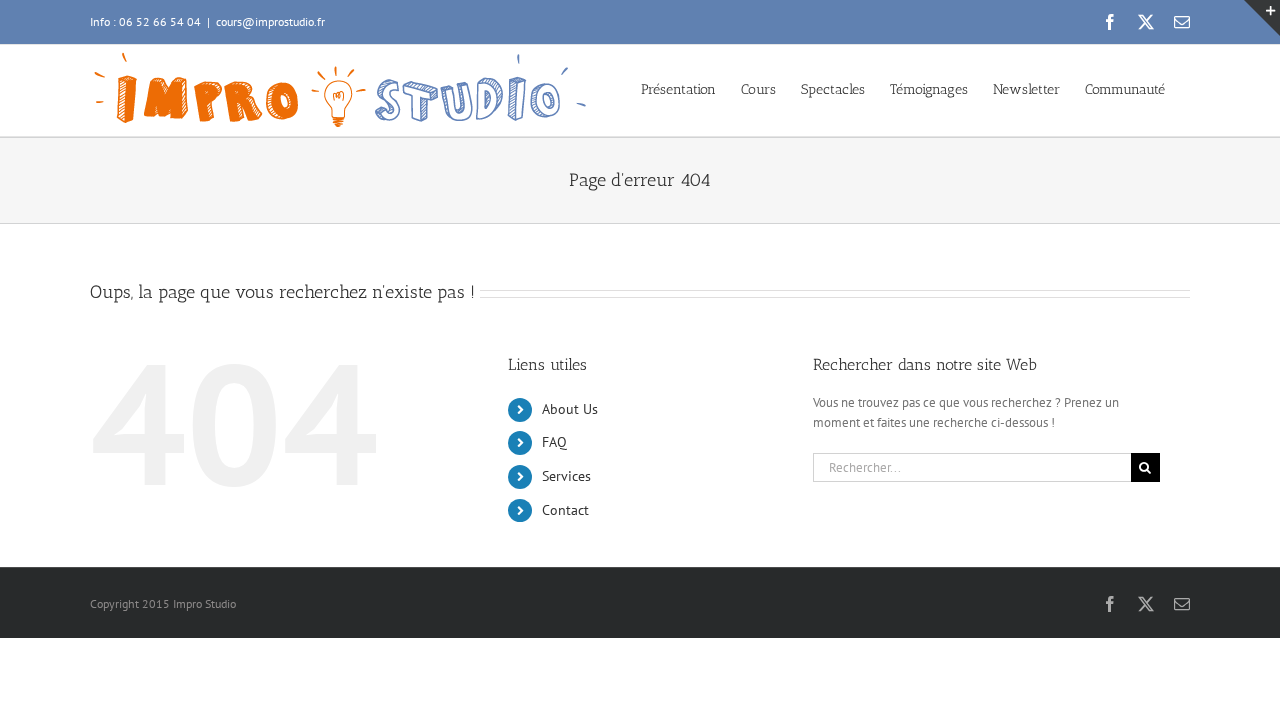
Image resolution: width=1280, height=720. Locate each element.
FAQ (554, 442)
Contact (565, 510)
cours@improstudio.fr (270, 21)
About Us (570, 409)
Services (566, 476)
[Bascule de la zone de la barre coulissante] (1262, 18)
